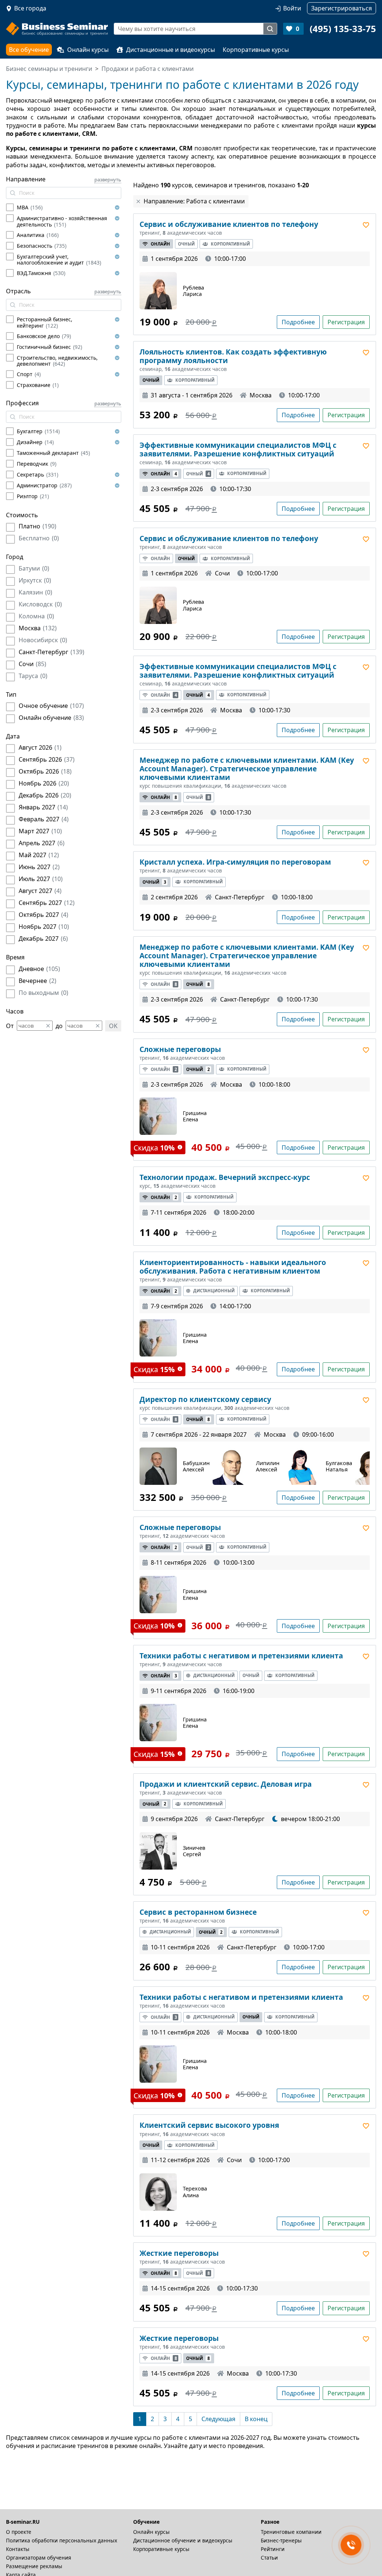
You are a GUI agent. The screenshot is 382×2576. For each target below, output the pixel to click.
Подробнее (298, 322)
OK (113, 1026)
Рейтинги (273, 2549)
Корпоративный (230, 244)
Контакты (18, 2549)
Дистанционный (214, 1291)
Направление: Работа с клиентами (194, 201)
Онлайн (160, 244)
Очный (186, 244)
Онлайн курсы (88, 50)
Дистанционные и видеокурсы (170, 50)
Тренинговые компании (291, 2532)
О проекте (19, 2532)
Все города (30, 8)
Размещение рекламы (34, 2566)
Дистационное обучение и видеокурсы (183, 2540)
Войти (292, 8)
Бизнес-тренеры (281, 2540)
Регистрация (346, 322)
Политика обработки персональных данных (62, 2540)
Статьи (269, 2558)
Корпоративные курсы (256, 50)
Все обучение (29, 50)
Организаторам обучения (39, 2558)
